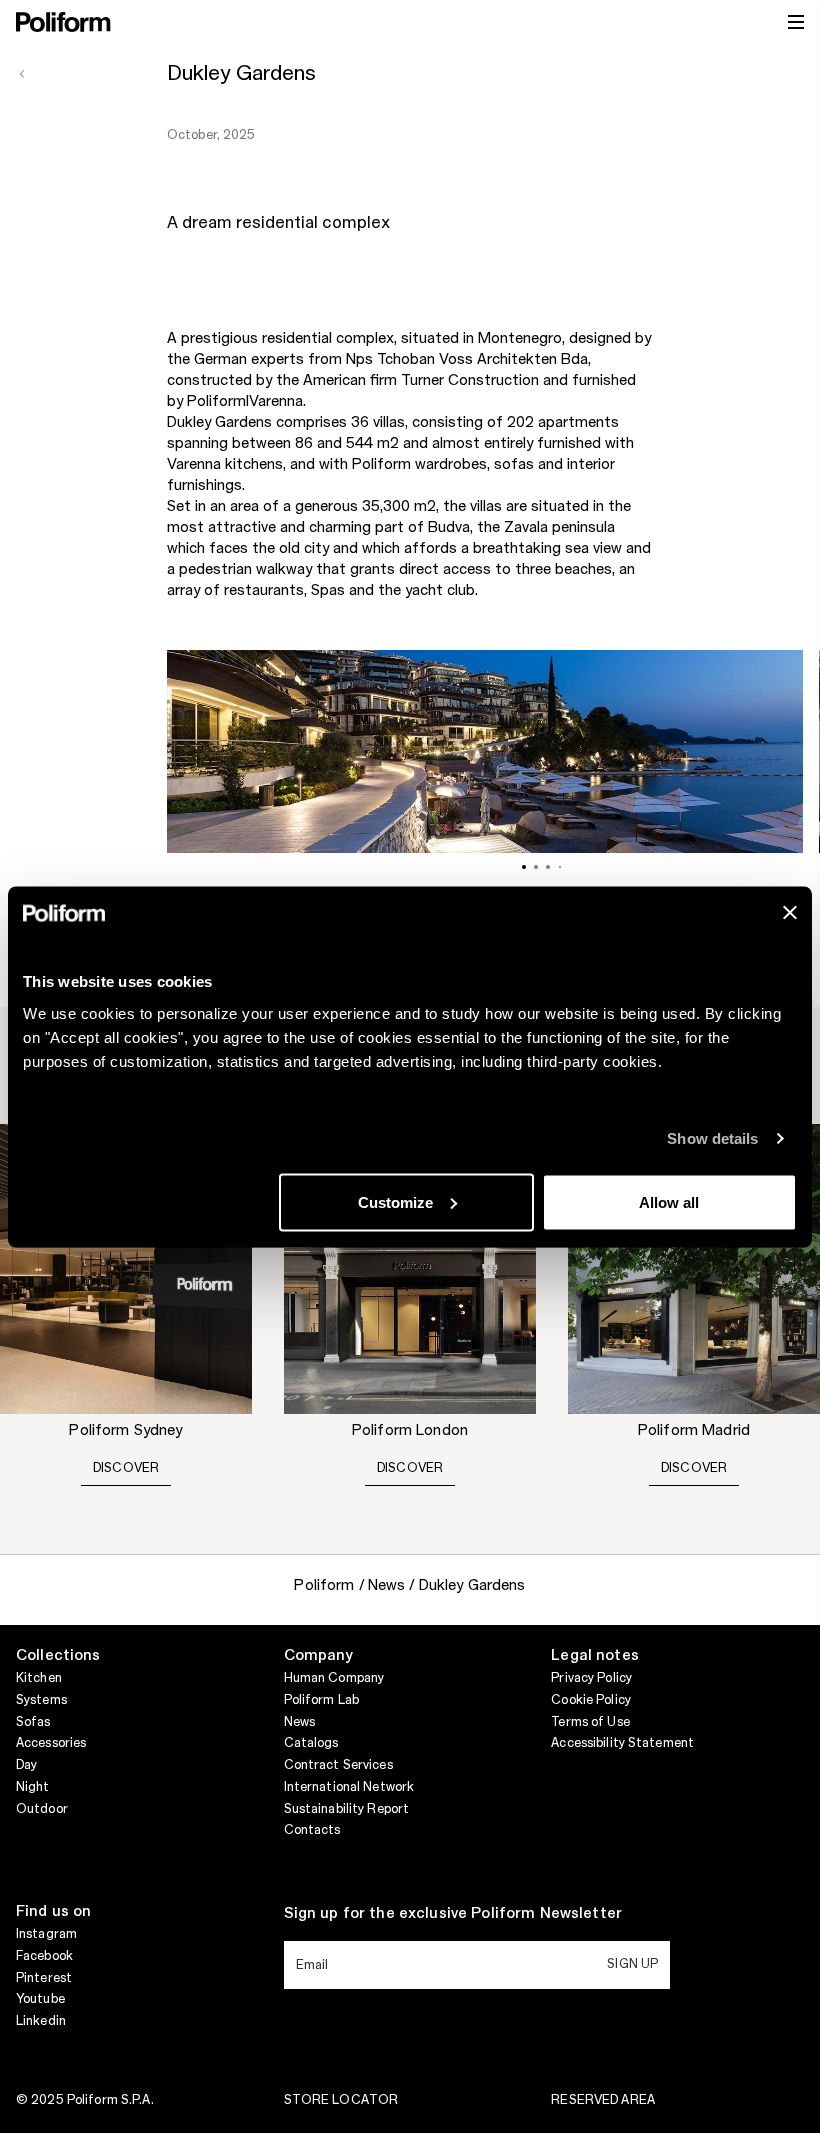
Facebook (44, 1956)
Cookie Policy (591, 1700)
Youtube (40, 1999)
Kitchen (39, 1678)
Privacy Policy (591, 1678)
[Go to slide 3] (548, 867)
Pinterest (44, 1978)
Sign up (632, 1964)
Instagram (46, 1934)
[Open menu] (796, 22)
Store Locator (341, 2100)
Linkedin (41, 2021)
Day (26, 1765)
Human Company (334, 1678)
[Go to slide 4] (560, 866)
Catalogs (311, 1743)
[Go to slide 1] (524, 867)
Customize (395, 1201)
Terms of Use (590, 1722)
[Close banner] (790, 912)
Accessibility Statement (622, 1743)
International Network (349, 1787)
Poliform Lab (321, 1700)
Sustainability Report (347, 1809)
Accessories (51, 1743)
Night (33, 1787)
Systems (41, 1700)
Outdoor (42, 1809)
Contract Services (338, 1765)
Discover (126, 1468)
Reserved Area (603, 2100)
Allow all (669, 1201)
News (299, 1722)
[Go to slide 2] (536, 867)
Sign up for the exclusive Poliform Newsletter (453, 1914)
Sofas (33, 1722)
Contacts (312, 1830)
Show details (712, 1138)
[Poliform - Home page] (63, 22)
